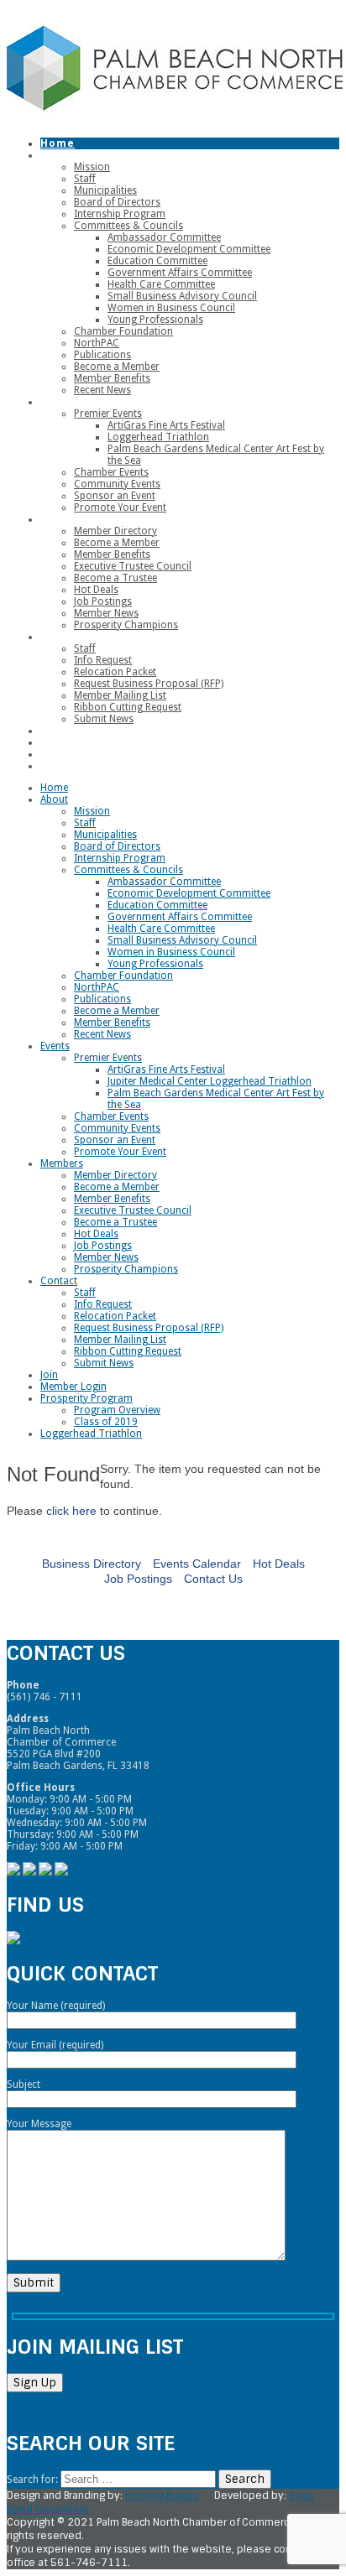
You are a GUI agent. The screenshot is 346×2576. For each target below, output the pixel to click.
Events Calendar (197, 1564)
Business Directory (92, 1564)
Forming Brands (162, 2495)
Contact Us (213, 1579)
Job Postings (138, 1579)
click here (71, 1511)
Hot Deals (279, 1564)
